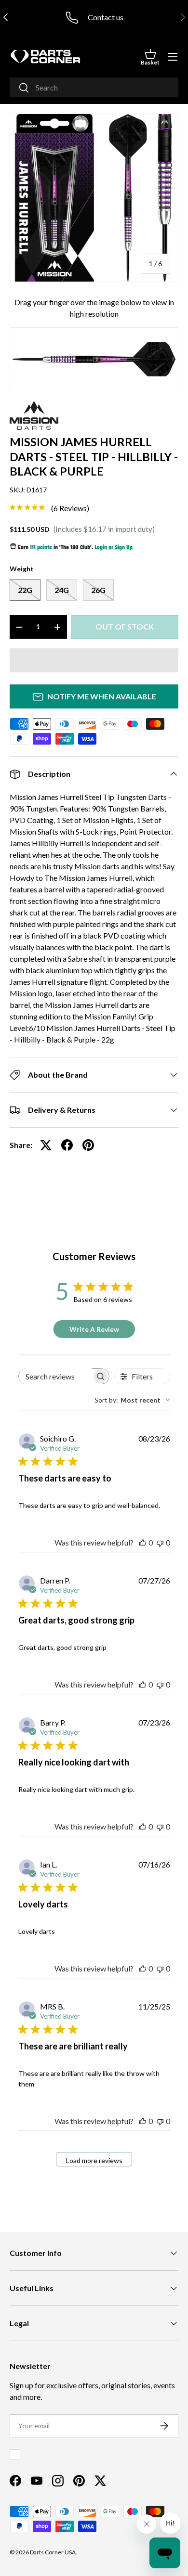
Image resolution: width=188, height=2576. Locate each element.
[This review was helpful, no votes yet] (143, 1542)
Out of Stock (125, 626)
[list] (94, 198)
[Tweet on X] (46, 1145)
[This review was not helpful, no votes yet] (160, 1542)
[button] (150, 57)
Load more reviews (94, 2160)
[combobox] (94, 87)
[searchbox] (55, 1376)
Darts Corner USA (53, 2552)
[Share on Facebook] (67, 1145)
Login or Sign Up (114, 548)
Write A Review (94, 1329)
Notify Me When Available (102, 696)
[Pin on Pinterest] (88, 1145)
